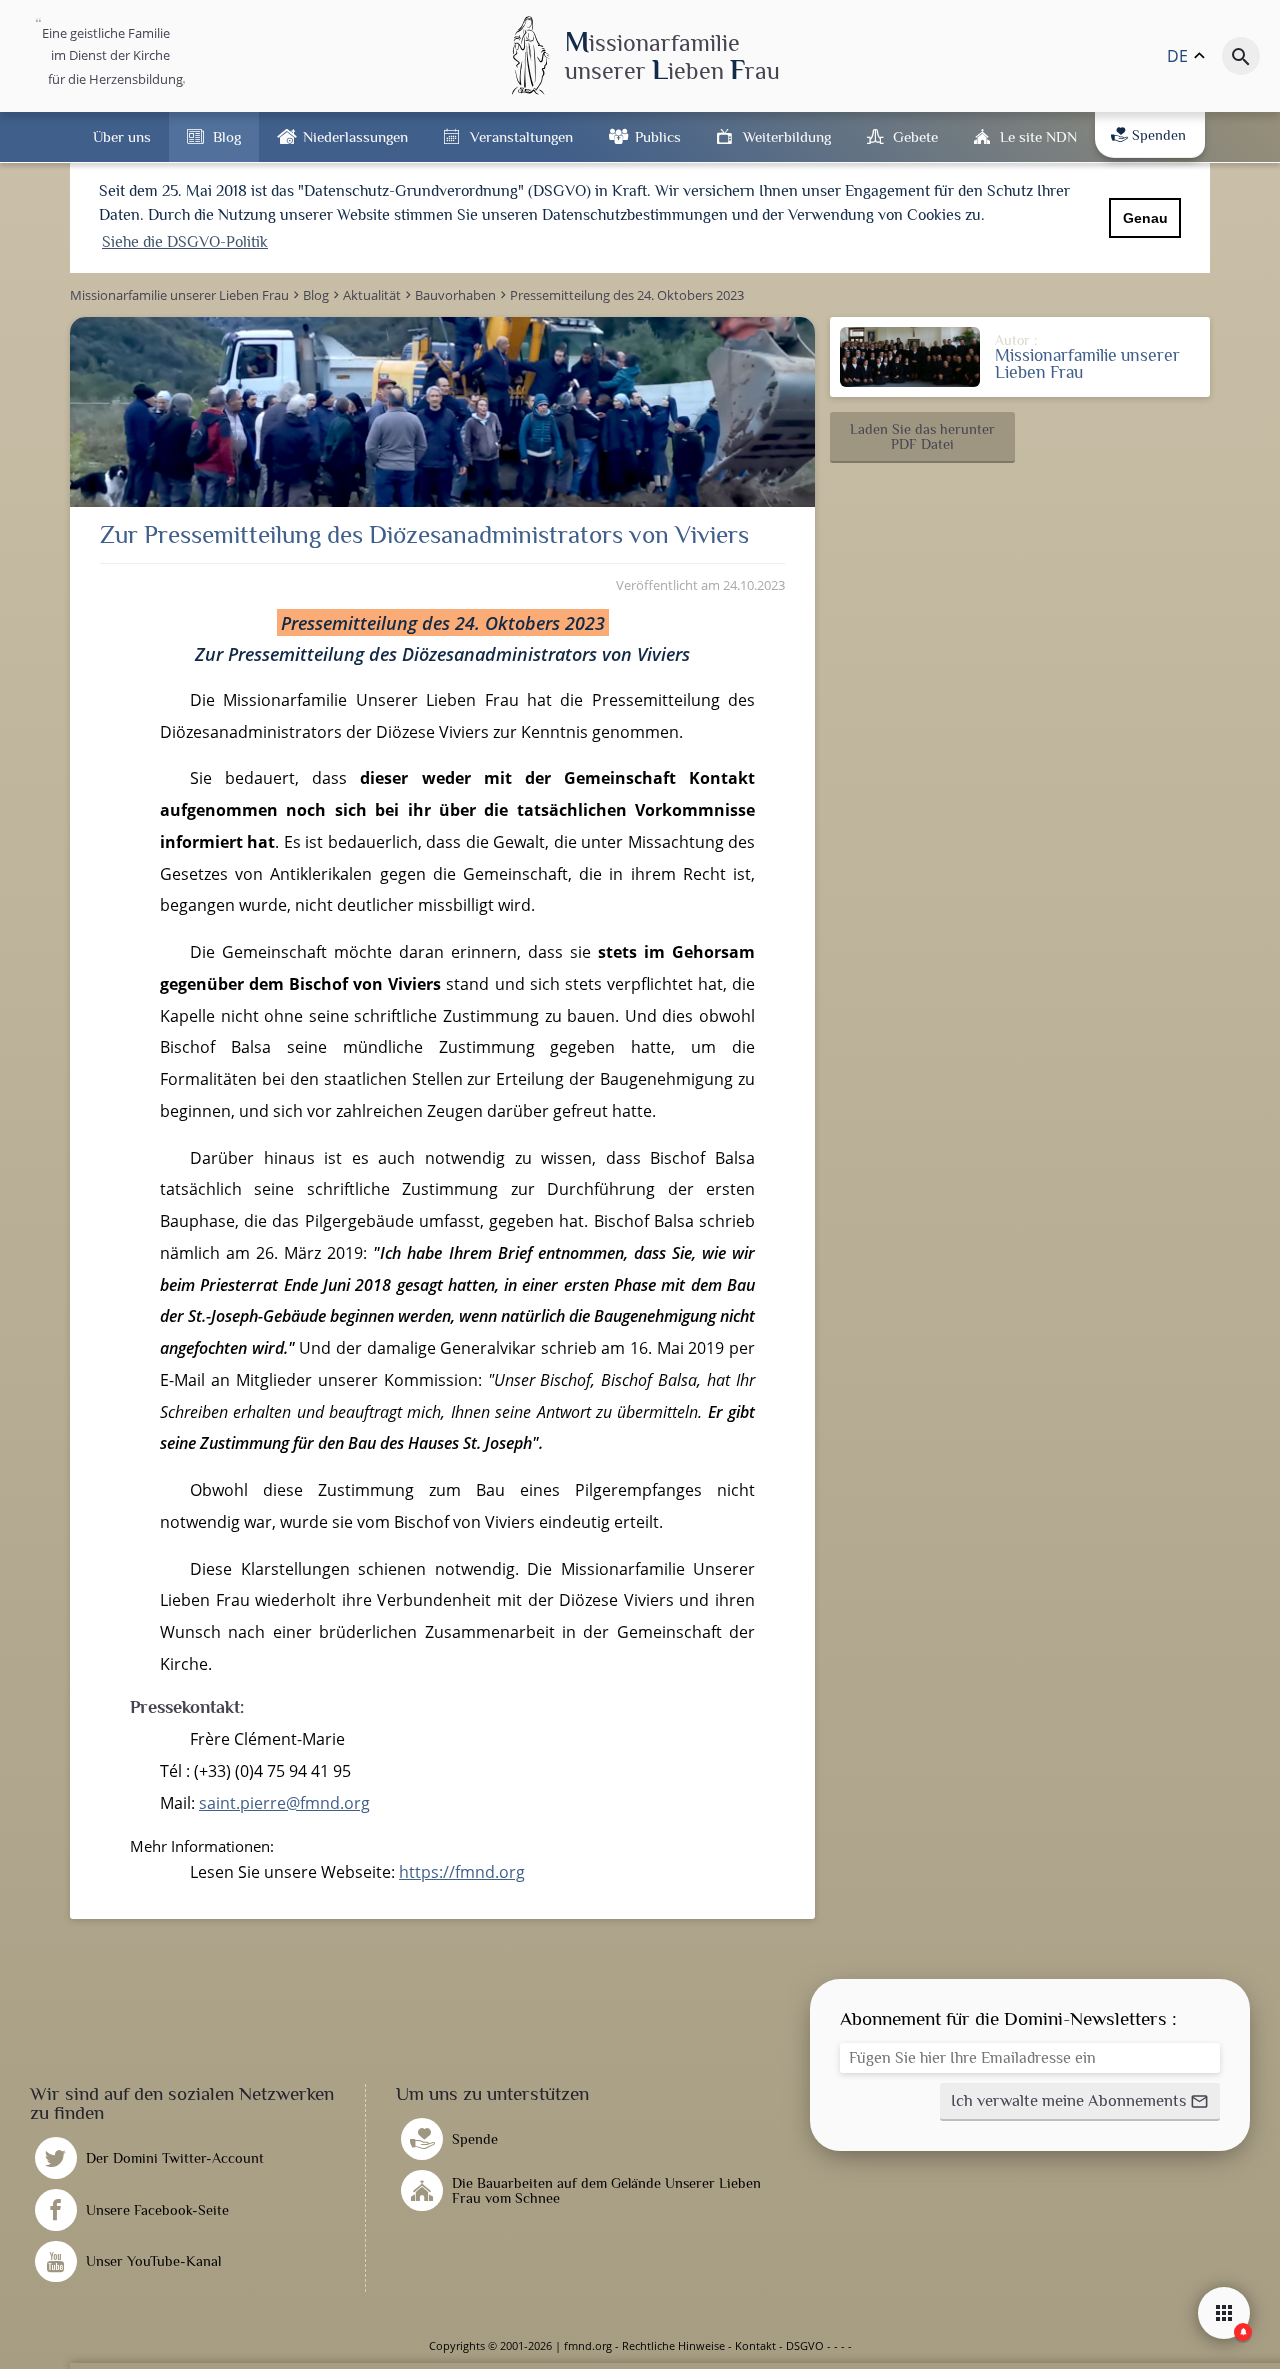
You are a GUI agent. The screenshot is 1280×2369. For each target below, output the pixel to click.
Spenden (1159, 135)
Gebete (915, 136)
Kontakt (755, 2345)
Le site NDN (1038, 136)
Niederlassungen (355, 136)
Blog (227, 136)
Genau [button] (1145, 218)
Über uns (122, 136)
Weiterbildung (787, 136)
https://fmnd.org (462, 1872)
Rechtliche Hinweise (673, 2345)
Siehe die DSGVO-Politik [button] (185, 242)
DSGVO (805, 2345)
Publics (658, 136)
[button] (922, 437)
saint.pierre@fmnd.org (284, 1803)
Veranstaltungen (521, 136)
